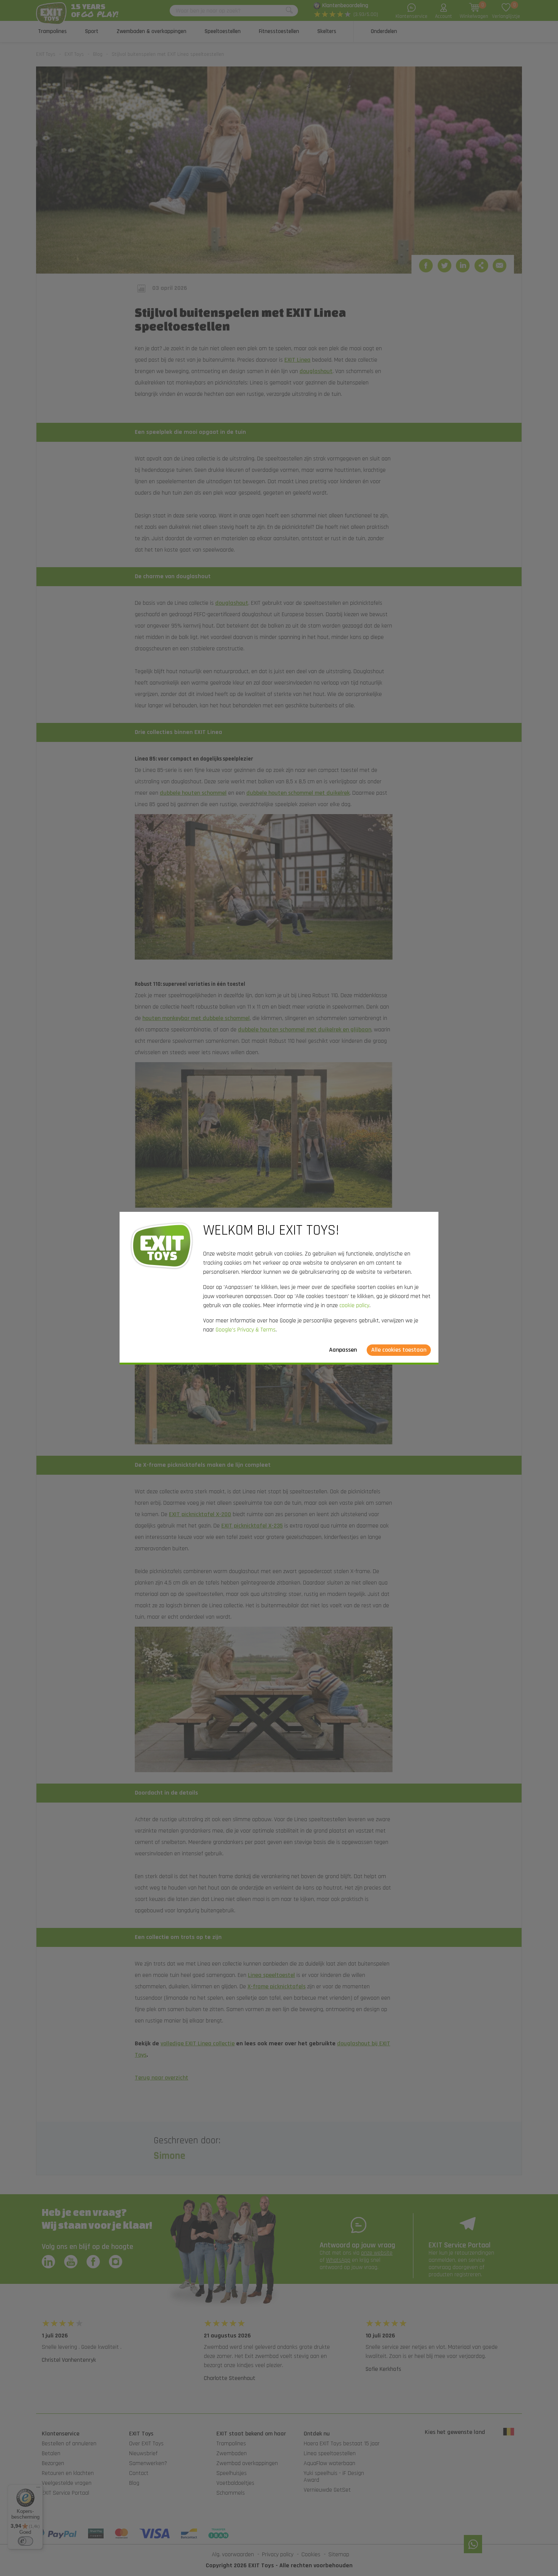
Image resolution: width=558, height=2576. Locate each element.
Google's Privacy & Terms (246, 1330)
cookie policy (354, 1305)
